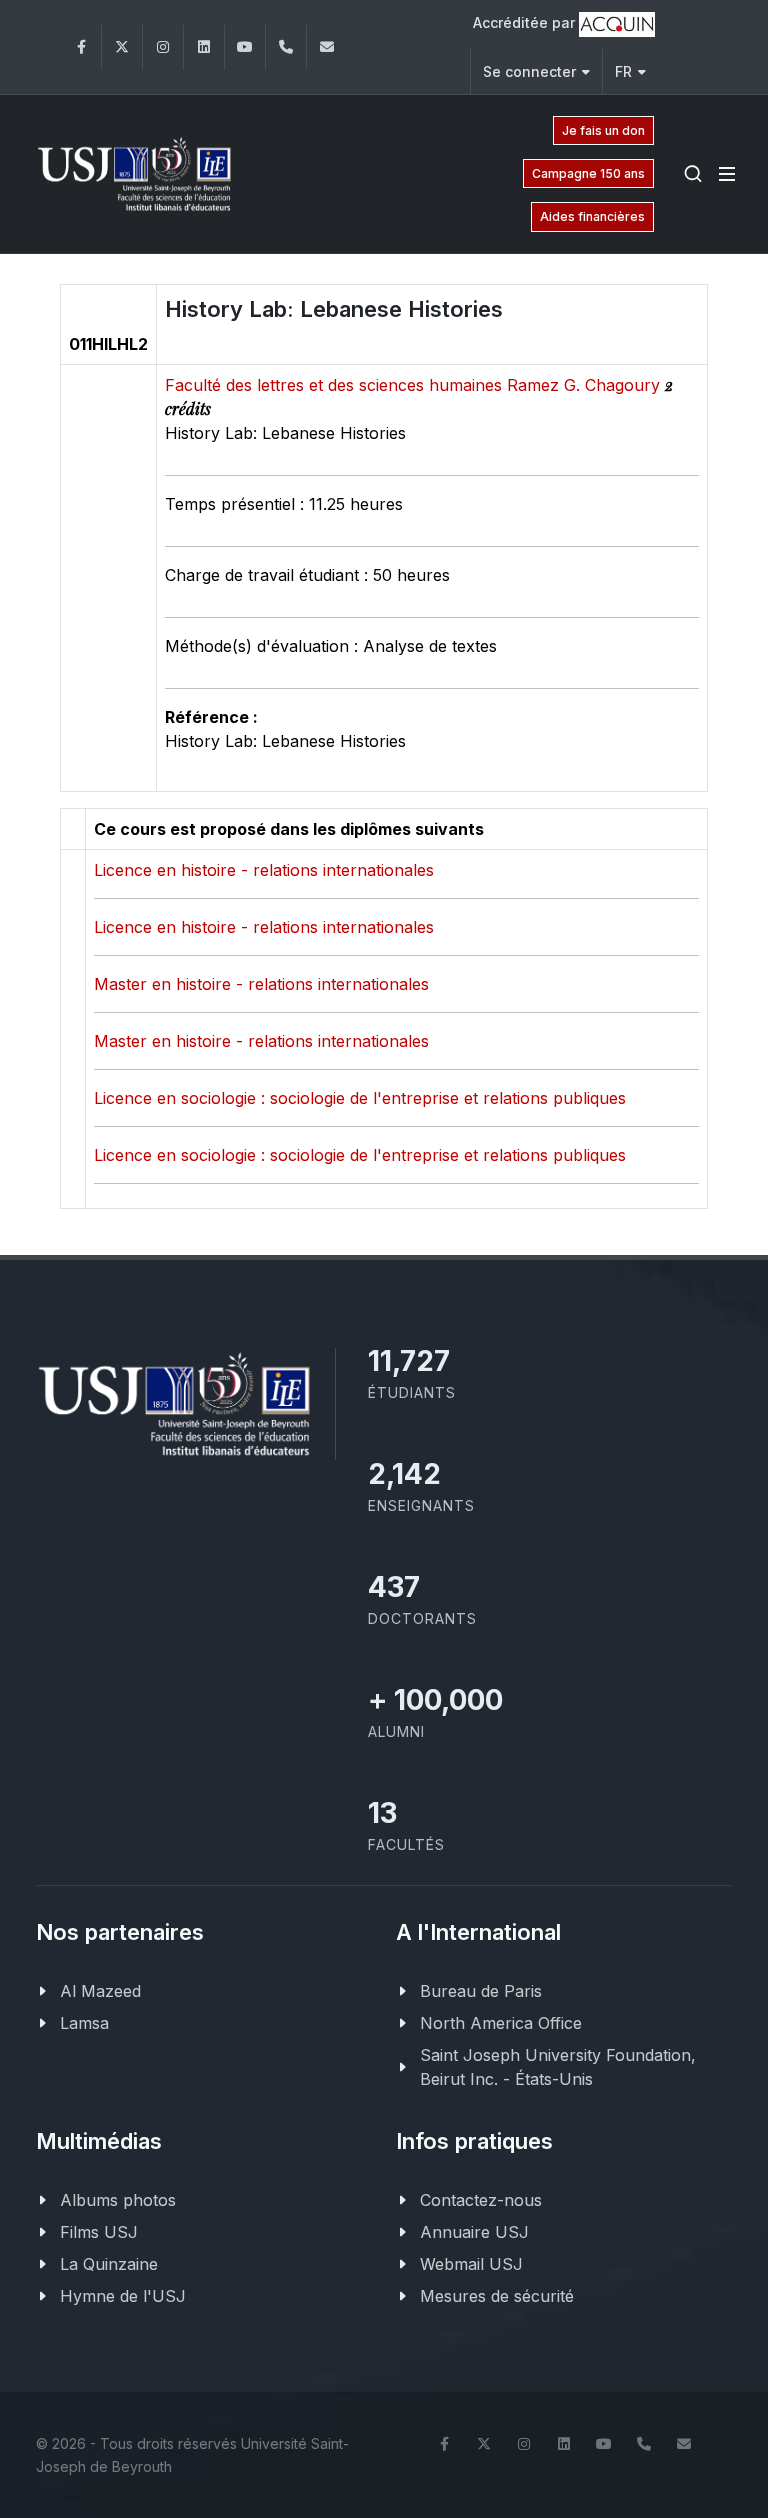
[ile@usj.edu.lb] (327, 47)
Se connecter (529, 71)
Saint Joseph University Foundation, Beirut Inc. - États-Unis (558, 2067)
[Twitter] (122, 47)
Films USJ (99, 2232)
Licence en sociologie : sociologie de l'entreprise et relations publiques (360, 1098)
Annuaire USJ (474, 2232)
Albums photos (118, 2200)
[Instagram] (163, 47)
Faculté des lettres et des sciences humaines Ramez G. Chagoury (415, 385)
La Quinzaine (109, 2264)
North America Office (501, 2023)
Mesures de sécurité (497, 2296)
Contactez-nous (481, 2200)
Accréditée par (526, 22)
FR (623, 71)
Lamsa (84, 2023)
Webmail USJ (471, 2264)
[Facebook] (81, 47)
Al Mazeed (100, 1991)
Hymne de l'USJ (123, 2296)
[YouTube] (245, 47)
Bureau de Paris (481, 1991)
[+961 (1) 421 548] (286, 47)
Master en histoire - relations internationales (261, 984)
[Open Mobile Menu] (727, 174)
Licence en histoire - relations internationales (264, 870)
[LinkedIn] (204, 47)
